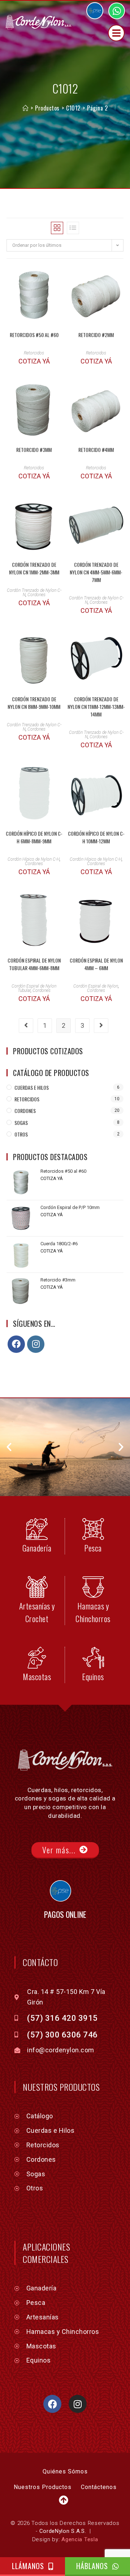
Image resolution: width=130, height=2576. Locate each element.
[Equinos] (93, 1658)
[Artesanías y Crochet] (37, 1587)
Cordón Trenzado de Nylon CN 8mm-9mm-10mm (34, 703)
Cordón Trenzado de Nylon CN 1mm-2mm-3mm (34, 568)
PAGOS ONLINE (65, 1914)
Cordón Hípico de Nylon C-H (34, 859)
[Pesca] (93, 1529)
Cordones (36, 595)
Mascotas (37, 1677)
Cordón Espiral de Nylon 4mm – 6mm (96, 964)
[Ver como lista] (73, 228)
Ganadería (37, 1548)
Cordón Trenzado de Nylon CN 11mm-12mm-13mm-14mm (96, 707)
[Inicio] (25, 108)
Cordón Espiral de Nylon (96, 986)
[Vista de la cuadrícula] (57, 228)
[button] (9, 1447)
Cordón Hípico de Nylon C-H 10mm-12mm (96, 837)
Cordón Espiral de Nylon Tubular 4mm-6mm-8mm (34, 964)
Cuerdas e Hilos (32, 1087)
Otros (21, 1134)
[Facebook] (16, 1344)
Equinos (93, 1677)
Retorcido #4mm (96, 450)
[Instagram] (36, 1344)
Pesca (93, 1548)
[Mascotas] (37, 1658)
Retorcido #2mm (96, 335)
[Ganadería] (37, 1529)
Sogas (21, 1123)
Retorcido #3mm (34, 450)
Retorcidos (34, 353)
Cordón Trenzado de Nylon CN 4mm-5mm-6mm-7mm (96, 572)
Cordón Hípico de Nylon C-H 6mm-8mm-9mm (34, 837)
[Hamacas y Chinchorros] (93, 1587)
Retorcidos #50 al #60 (34, 335)
